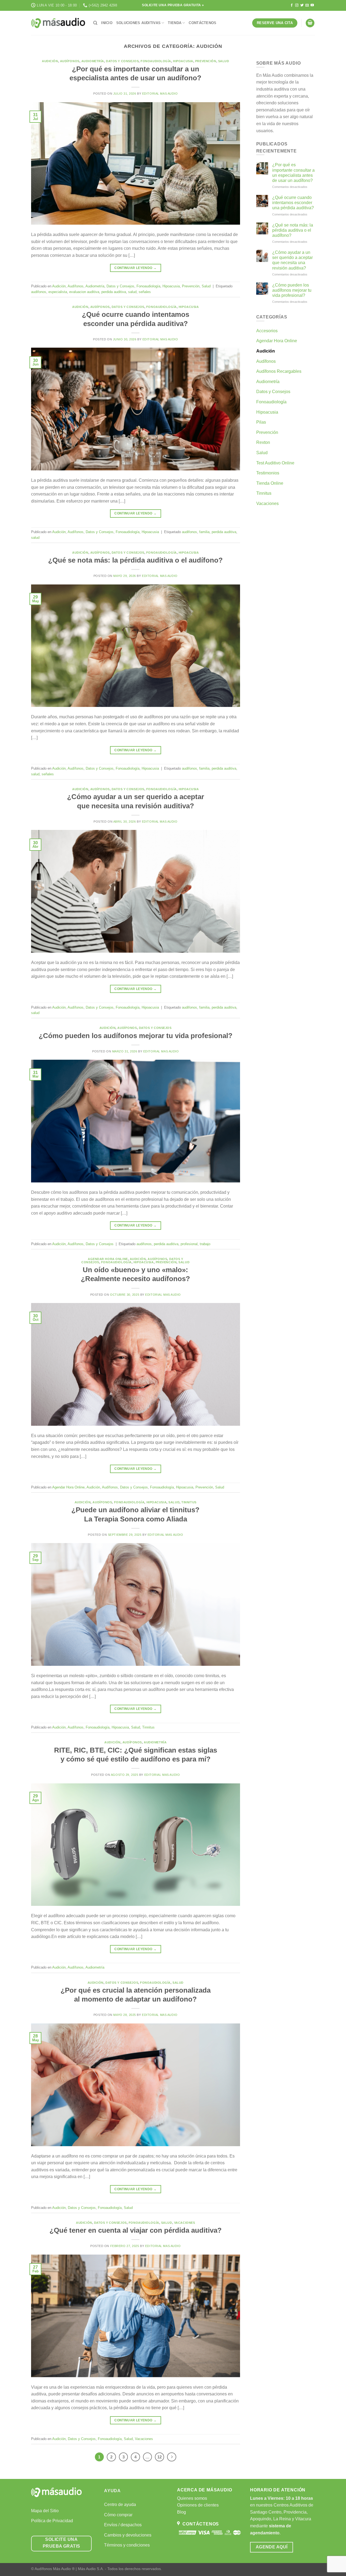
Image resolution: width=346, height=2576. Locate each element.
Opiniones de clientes (198, 2505)
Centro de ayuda (120, 2504)
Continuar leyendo (135, 268)
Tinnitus (189, 1502)
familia (204, 532)
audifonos (39, 292)
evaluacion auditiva (84, 292)
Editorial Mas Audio (160, 94)
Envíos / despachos (123, 2525)
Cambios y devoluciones (128, 2535)
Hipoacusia (183, 61)
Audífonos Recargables (279, 371)
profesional (189, 1244)
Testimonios (268, 473)
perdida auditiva (114, 292)
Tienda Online (270, 483)
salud (132, 292)
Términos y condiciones (127, 2545)
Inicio (107, 23)
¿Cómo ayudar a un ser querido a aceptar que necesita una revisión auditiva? (292, 260)
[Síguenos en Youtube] (312, 5)
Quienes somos (192, 2498)
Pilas (261, 422)
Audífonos (70, 61)
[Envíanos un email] (307, 5)
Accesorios (267, 331)
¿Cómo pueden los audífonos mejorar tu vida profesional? (136, 1036)
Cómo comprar (118, 2515)
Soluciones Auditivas (138, 23)
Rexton (263, 442)
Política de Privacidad (52, 2521)
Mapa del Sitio (45, 2511)
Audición (50, 61)
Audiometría (93, 61)
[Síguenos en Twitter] (302, 5)
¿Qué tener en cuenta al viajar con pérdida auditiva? (136, 2230)
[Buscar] (95, 23)
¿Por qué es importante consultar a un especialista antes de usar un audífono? (293, 173)
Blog (182, 2512)
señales (145, 292)
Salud (224, 61)
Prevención (206, 61)
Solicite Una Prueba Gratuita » (173, 5)
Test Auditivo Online (275, 463)
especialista (58, 292)
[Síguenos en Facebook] (292, 5)
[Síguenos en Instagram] (297, 5)
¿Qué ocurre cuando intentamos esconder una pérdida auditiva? (293, 203)
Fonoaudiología (156, 61)
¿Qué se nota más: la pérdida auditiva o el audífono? (135, 560)
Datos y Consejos (122, 61)
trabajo (205, 1244)
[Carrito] (310, 23)
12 (159, 2457)
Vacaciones (185, 2223)
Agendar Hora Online (108, 1259)
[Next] (172, 2457)
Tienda (175, 23)
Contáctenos (202, 23)
